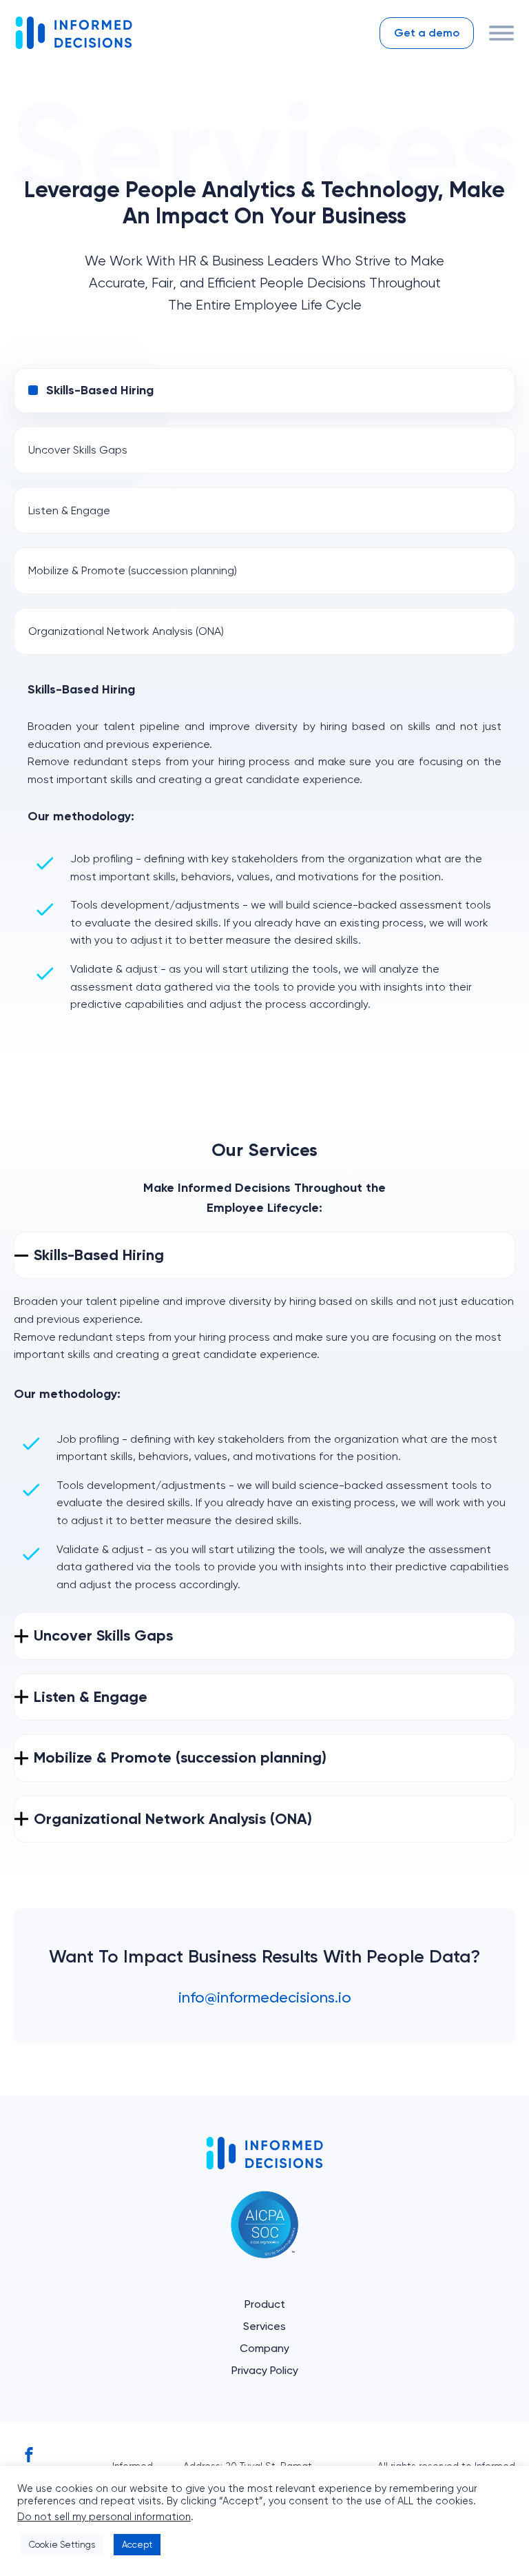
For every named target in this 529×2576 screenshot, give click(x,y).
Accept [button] (137, 2545)
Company (264, 2348)
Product (265, 2304)
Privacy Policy (265, 2370)
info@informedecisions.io (265, 1997)
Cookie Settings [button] (62, 2545)
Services (264, 2326)
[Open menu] (501, 33)
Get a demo (427, 33)
